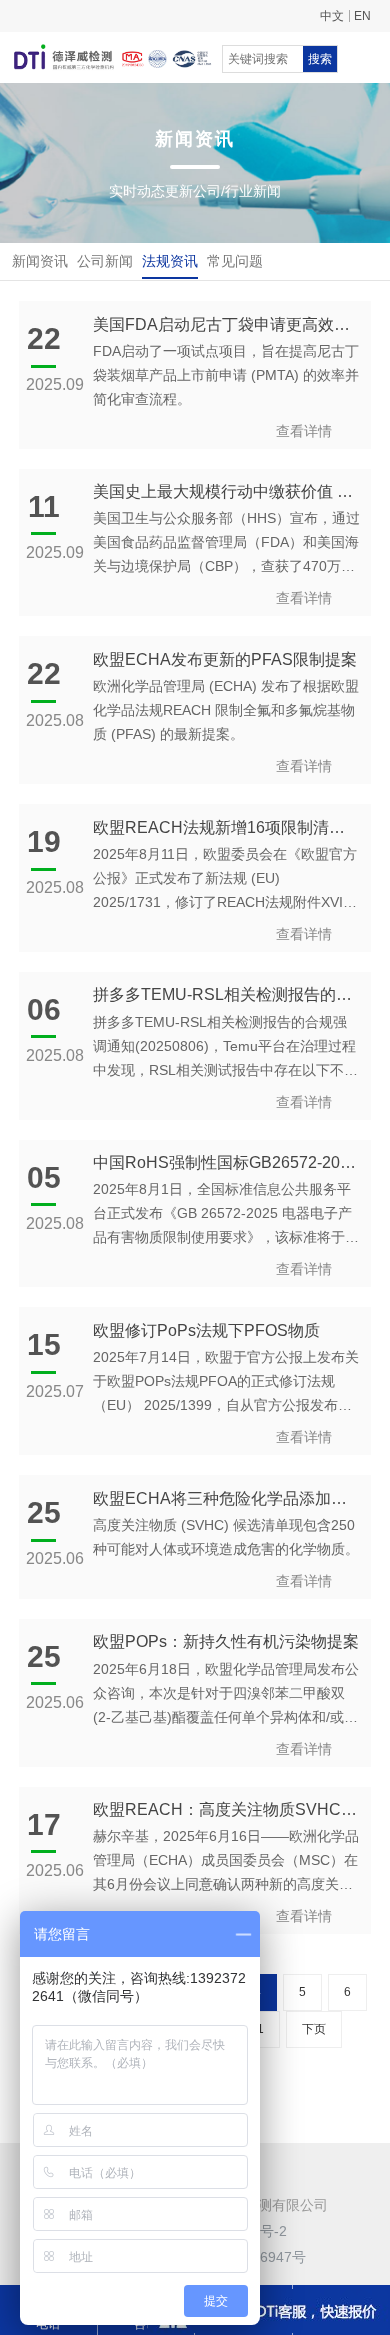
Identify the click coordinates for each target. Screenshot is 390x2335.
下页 (314, 2029)
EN (362, 16)
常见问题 (235, 261)
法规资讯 (170, 261)
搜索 (320, 59)
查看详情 (304, 431)
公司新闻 (105, 261)
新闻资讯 (40, 261)
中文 (332, 16)
